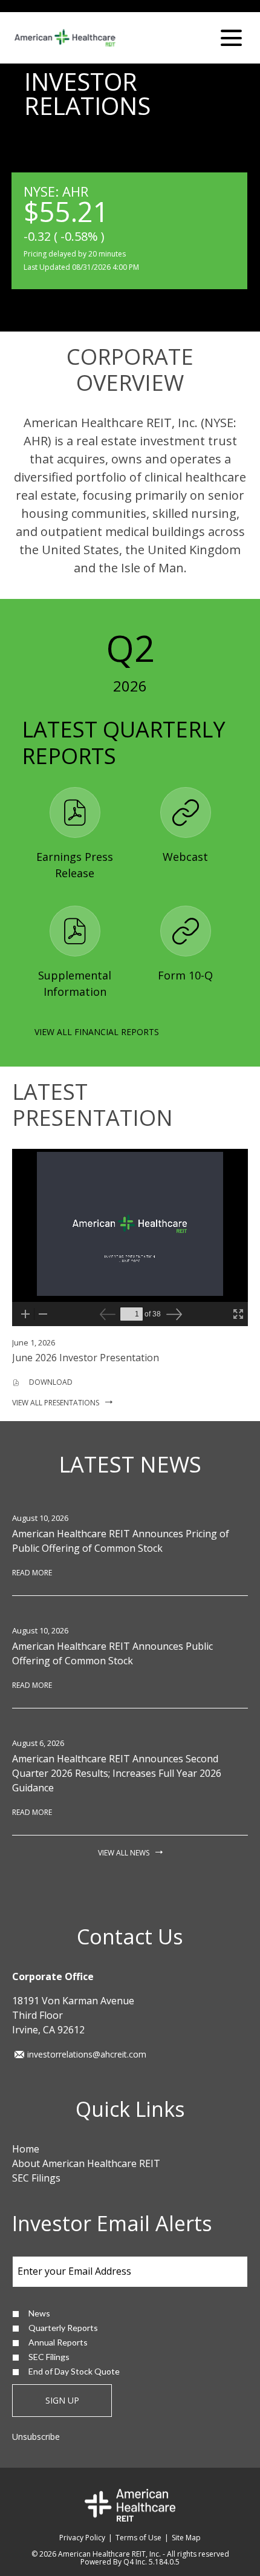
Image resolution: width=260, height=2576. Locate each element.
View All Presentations (56, 1403)
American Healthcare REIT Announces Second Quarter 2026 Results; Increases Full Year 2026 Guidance (117, 1773)
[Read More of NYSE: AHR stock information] (129, 231)
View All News (124, 1853)
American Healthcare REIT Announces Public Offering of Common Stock (112, 1653)
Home (26, 2149)
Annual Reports (58, 2342)
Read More (32, 1573)
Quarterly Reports (63, 2328)
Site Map (186, 2538)
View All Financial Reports (97, 1032)
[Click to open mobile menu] (231, 38)
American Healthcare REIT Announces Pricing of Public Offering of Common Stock (121, 1541)
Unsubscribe (36, 2437)
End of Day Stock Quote (74, 2371)
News (39, 2313)
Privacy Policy (82, 2538)
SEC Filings (36, 2178)
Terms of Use (138, 2538)
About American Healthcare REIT (86, 2163)
